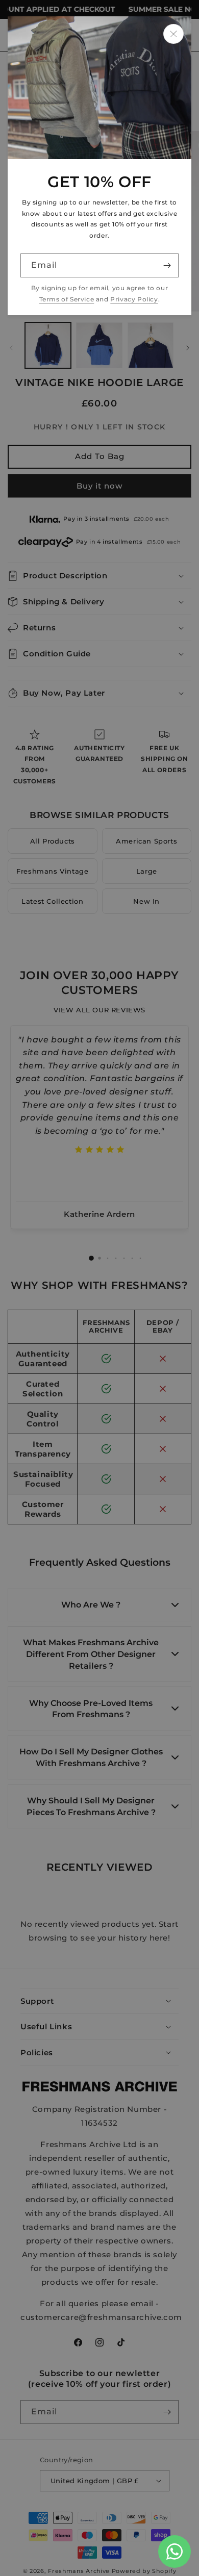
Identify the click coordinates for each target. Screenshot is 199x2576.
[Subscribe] (167, 265)
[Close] (173, 34)
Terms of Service (67, 299)
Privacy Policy (134, 299)
